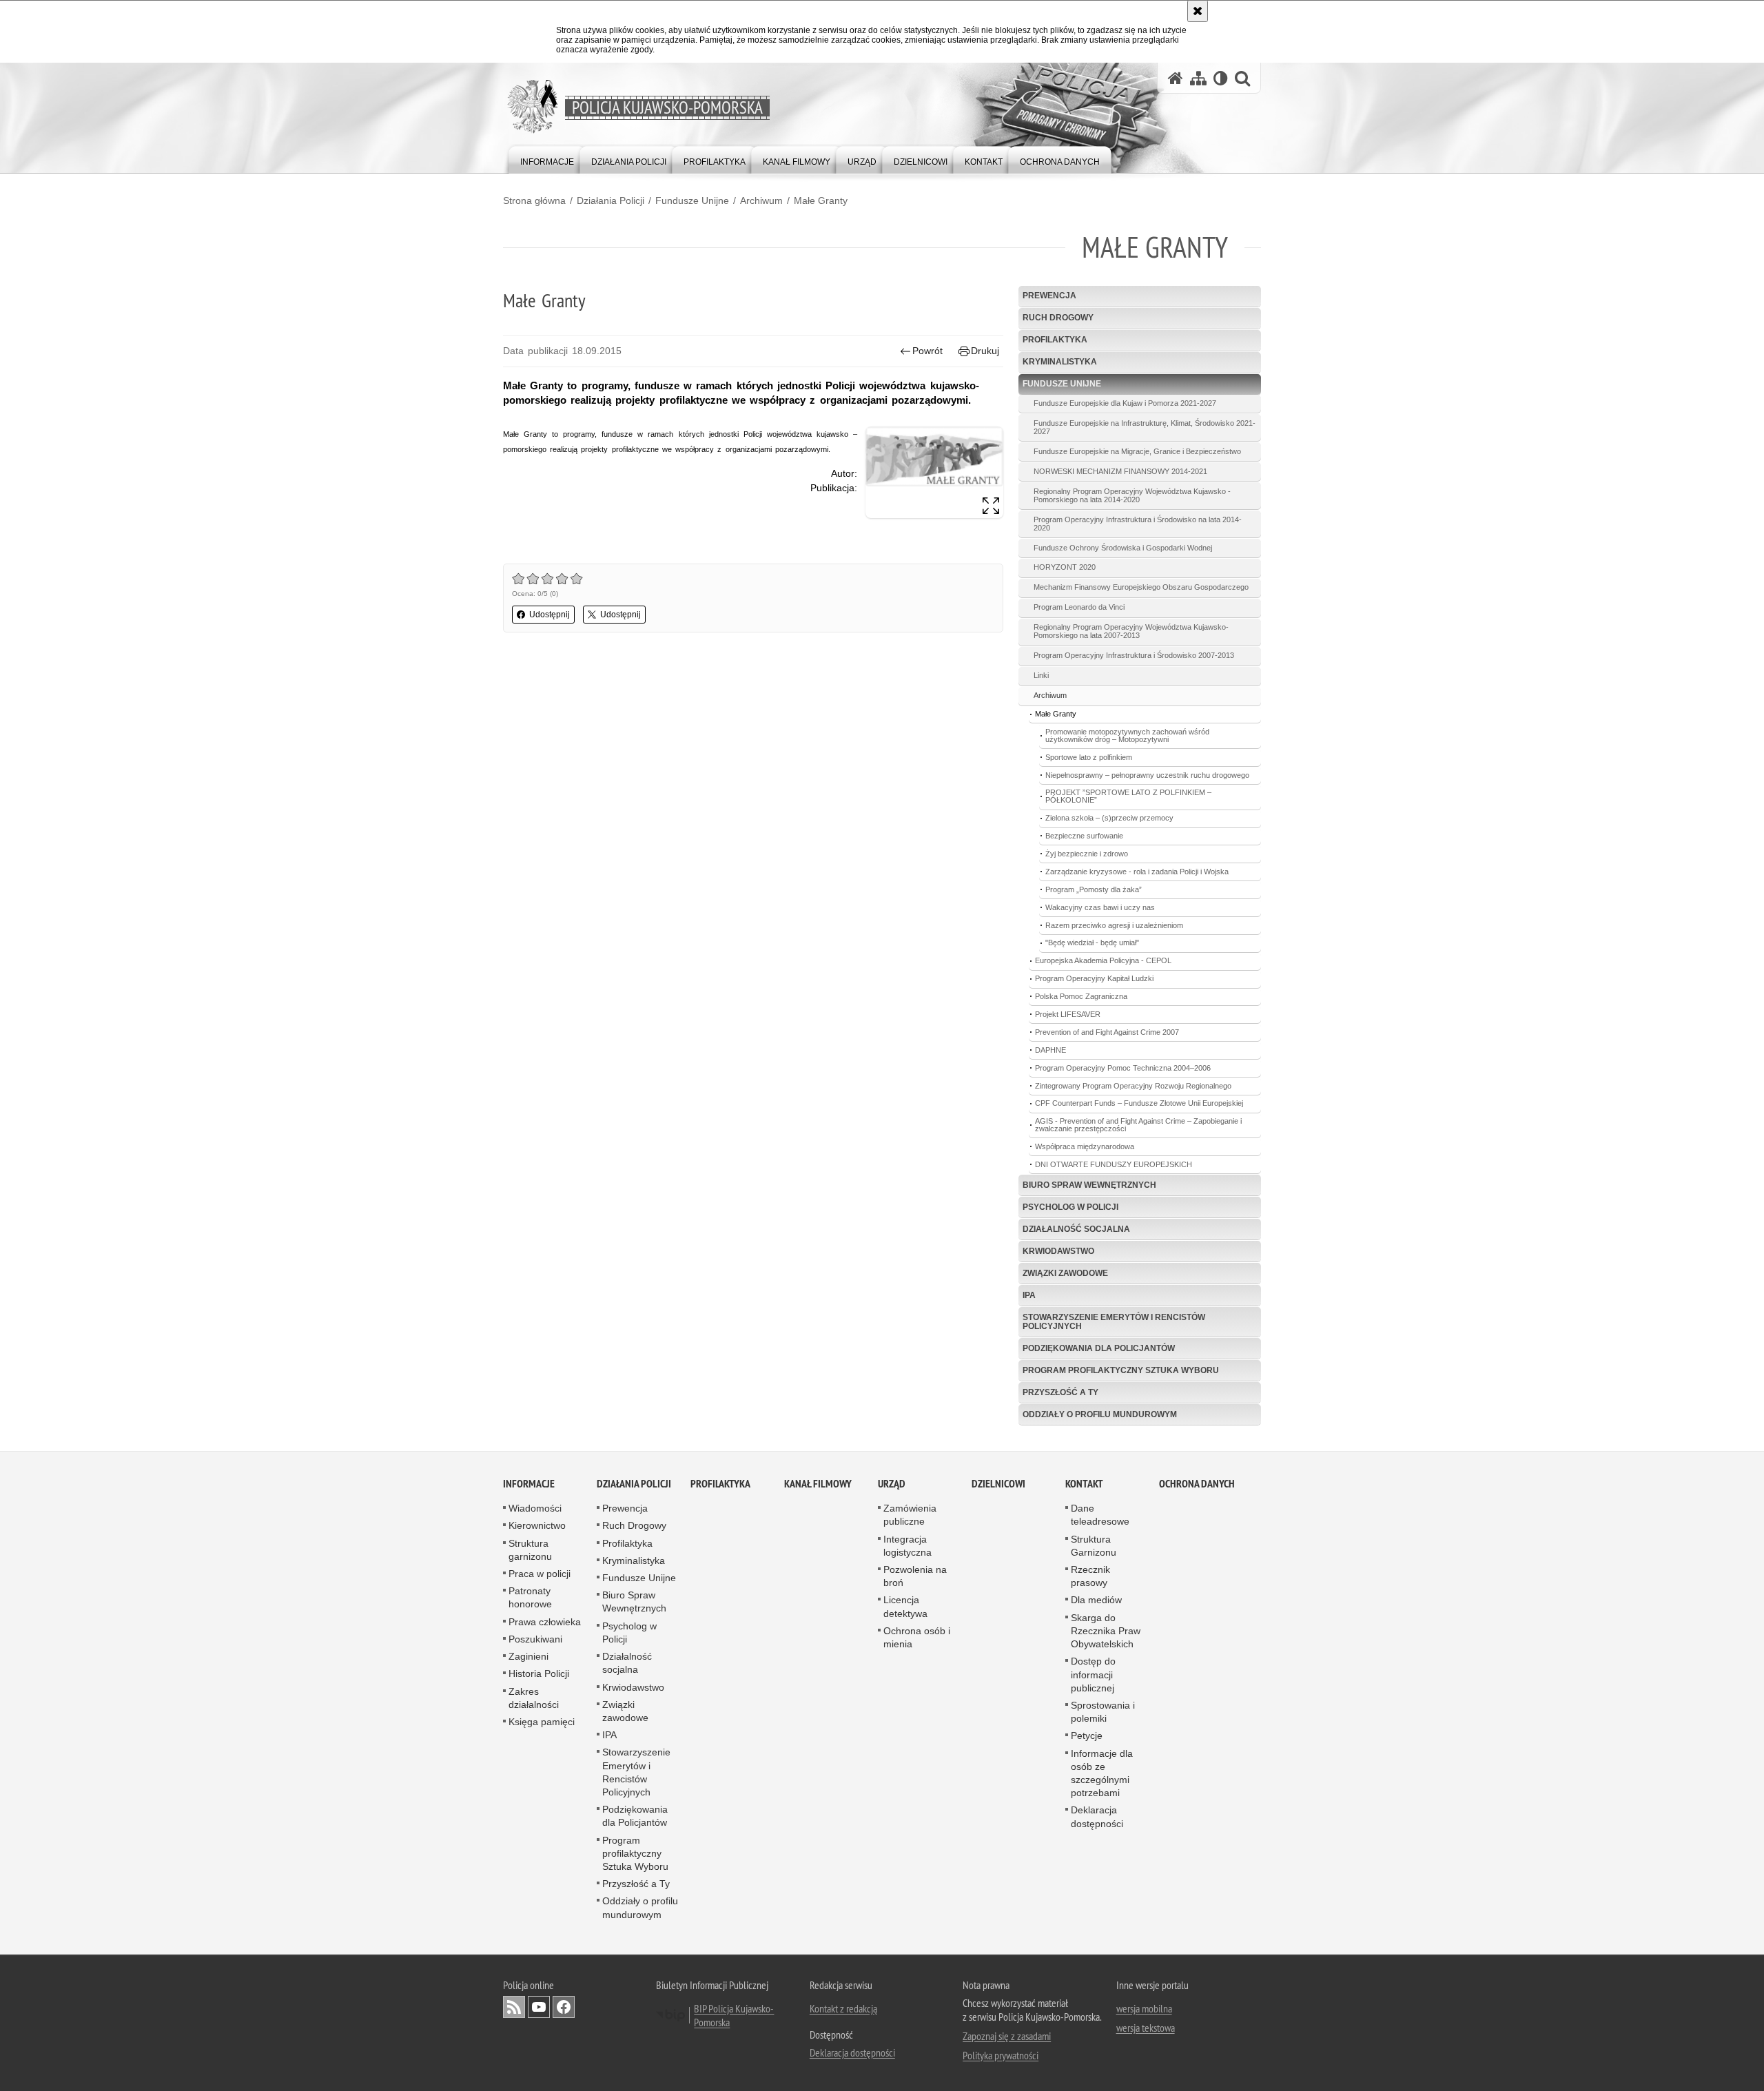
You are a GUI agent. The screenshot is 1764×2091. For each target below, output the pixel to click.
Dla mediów (1096, 1600)
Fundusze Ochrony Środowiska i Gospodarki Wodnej (1123, 548)
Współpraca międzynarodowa (1085, 1146)
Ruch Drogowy (1058, 318)
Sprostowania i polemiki (1103, 1712)
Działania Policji (611, 200)
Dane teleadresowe (1100, 1515)
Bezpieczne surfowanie (1084, 836)
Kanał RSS (514, 2007)
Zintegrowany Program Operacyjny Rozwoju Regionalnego (1133, 1086)
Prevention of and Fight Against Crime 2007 (1107, 1032)
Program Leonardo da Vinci (1079, 607)
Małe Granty (821, 200)
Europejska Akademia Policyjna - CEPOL (1103, 960)
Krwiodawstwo (1058, 1251)
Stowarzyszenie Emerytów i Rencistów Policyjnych (1114, 1322)
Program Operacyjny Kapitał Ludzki (1094, 978)
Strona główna (534, 200)
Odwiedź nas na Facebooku (564, 2007)
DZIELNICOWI (998, 1484)
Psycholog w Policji (1070, 1207)
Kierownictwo (537, 1525)
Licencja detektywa (905, 1606)
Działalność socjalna (1076, 1229)
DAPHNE (1050, 1050)
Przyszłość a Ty (1060, 1392)
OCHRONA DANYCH (1197, 1484)
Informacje (529, 1484)
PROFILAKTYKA (720, 1484)
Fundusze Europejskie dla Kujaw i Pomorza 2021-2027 (1125, 403)
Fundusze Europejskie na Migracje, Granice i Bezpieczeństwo (1137, 451)
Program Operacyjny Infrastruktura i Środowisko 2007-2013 (1134, 655)
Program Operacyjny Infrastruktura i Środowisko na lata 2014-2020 (1138, 524)
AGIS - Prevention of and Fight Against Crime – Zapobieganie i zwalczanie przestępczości (1138, 1125)
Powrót (927, 351)
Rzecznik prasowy (1090, 1576)
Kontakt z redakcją (843, 2008)
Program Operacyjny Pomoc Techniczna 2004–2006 (1123, 1068)
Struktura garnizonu (530, 1550)
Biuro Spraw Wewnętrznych (1089, 1185)
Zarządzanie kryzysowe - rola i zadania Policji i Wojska (1137, 872)
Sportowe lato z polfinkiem (1089, 757)
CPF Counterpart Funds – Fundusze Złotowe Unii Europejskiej (1139, 1103)
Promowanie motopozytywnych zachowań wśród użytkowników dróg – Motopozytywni (1127, 735)
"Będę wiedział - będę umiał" (1092, 943)
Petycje (1087, 1735)
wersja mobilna (1144, 2008)
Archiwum (761, 200)
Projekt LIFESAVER (1068, 1014)
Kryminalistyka (1060, 362)
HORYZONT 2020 (1065, 567)
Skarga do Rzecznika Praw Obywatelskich (1106, 1631)
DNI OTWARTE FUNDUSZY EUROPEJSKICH (1114, 1164)
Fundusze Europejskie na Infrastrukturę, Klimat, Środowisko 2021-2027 (1145, 427)
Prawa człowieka (545, 1622)
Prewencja (1049, 296)
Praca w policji (540, 1574)
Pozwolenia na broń (915, 1576)
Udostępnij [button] (550, 615)
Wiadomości (535, 1508)
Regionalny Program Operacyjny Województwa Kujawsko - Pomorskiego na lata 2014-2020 (1132, 495)
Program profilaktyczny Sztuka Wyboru (1121, 1370)
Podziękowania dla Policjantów (1099, 1348)
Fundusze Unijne (692, 200)
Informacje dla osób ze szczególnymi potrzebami (1102, 1773)
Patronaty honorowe (530, 1597)
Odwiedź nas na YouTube (539, 2007)
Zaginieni (529, 1656)
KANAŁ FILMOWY (818, 1484)
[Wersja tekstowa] (1221, 78)
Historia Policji (539, 1673)
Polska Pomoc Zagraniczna (1081, 996)
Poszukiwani (535, 1639)
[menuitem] (547, 159)
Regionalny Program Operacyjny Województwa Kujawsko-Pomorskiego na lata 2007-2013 (1131, 631)
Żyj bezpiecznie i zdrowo (1087, 854)
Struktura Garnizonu (1094, 1546)
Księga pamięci (542, 1722)
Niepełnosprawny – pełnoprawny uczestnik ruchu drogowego (1147, 775)
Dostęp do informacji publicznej (1093, 1674)
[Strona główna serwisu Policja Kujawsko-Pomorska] (1176, 78)
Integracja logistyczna (907, 1546)
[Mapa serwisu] (1198, 78)
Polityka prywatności (1001, 2055)
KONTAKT (1084, 1484)
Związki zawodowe (1065, 1273)
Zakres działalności (534, 1698)
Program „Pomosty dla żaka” (1094, 889)
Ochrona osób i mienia (917, 1637)
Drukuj (985, 351)
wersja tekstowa (1146, 2028)
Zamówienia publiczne (910, 1515)
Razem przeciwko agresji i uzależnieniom (1114, 925)
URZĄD (892, 1484)
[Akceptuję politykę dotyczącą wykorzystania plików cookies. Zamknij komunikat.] (1198, 11)
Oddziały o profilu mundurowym (1100, 1414)
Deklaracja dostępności (1097, 1816)
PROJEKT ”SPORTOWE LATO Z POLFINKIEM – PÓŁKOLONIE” (1128, 796)
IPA (1029, 1295)
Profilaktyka (1055, 340)
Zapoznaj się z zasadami (1007, 2036)
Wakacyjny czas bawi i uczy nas (1100, 907)
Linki (1041, 675)
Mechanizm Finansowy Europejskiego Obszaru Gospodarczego (1141, 587)
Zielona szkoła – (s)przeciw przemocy (1109, 818)
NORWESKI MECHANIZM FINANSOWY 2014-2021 (1120, 471)
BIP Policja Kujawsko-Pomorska (734, 2015)
